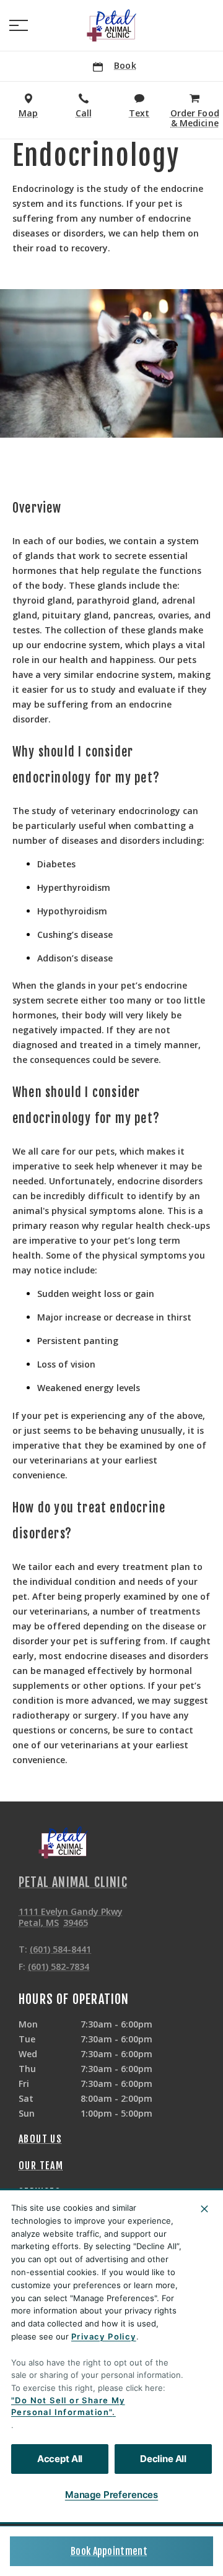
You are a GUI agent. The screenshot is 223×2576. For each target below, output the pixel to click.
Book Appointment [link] (109, 2551)
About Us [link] (40, 2139)
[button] (19, 25)
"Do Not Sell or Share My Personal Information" (68, 2406)
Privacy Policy (104, 2336)
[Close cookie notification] (204, 2209)
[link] (111, 25)
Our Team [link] (41, 2166)
